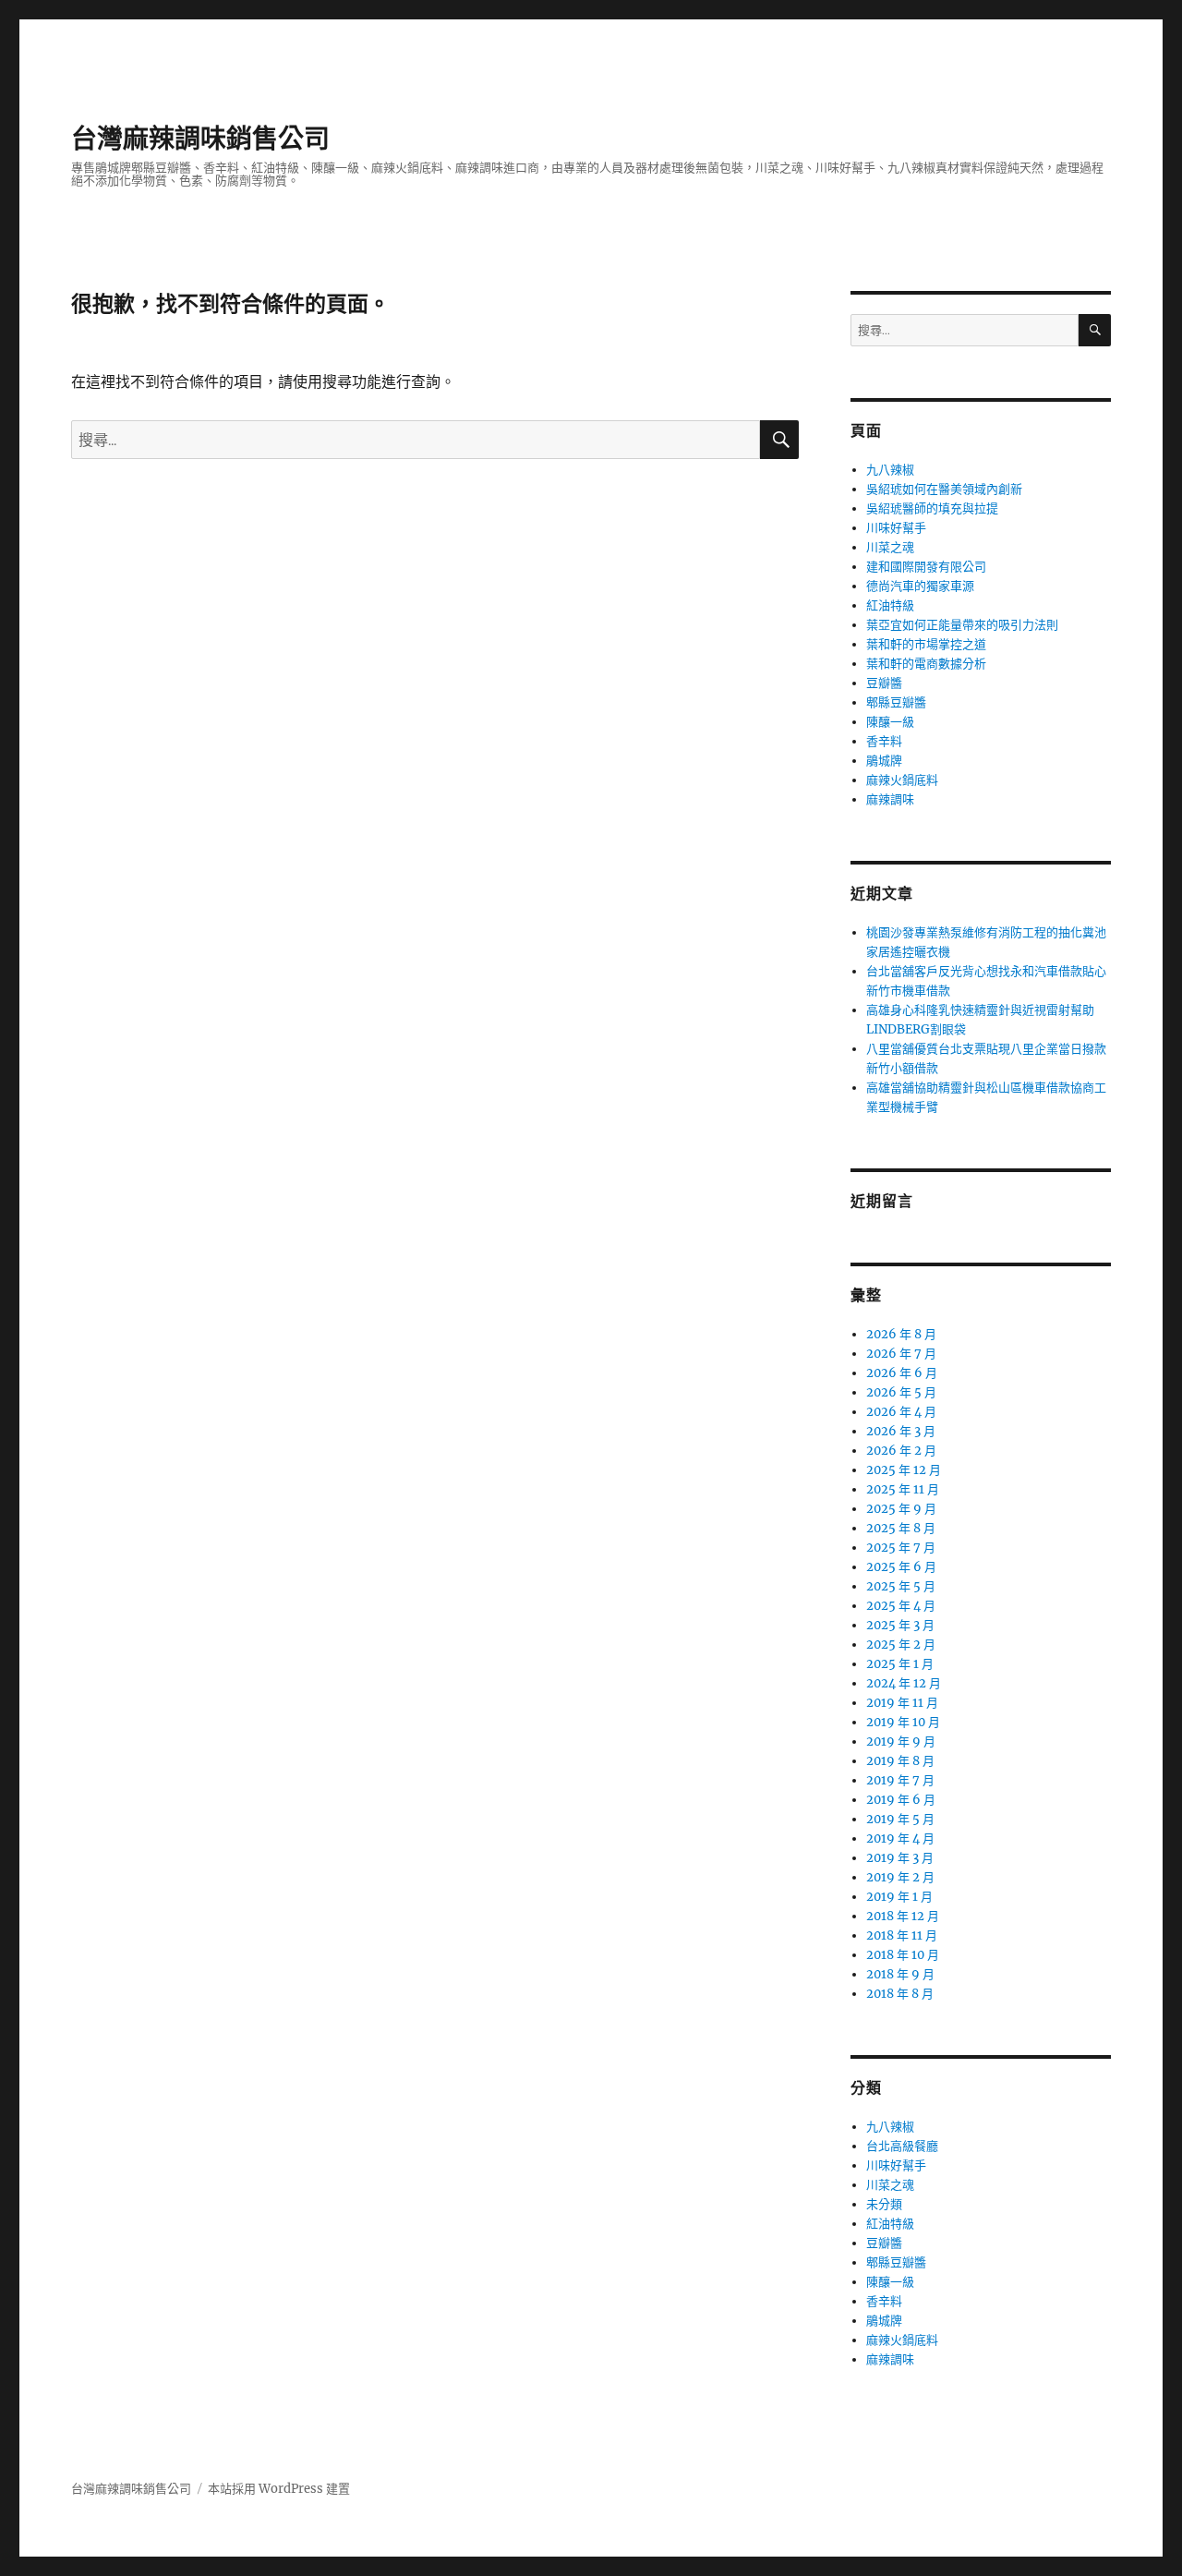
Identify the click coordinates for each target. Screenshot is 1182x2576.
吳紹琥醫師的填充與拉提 (932, 508)
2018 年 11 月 (902, 1935)
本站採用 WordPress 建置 (279, 2489)
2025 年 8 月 (901, 1528)
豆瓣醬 (884, 683)
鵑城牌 (884, 761)
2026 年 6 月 (902, 1373)
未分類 (884, 2204)
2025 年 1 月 (900, 1664)
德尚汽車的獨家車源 (920, 586)
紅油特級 (890, 605)
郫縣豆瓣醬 (896, 702)
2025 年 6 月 (901, 1567)
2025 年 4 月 (901, 1606)
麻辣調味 (890, 799)
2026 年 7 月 (901, 1354)
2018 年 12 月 (903, 1916)
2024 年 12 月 (904, 1683)
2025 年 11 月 (903, 1489)
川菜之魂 (890, 547)
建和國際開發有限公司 (926, 567)
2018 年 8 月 (900, 1994)
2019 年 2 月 (900, 1877)
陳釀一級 (890, 722)
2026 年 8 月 (901, 1334)
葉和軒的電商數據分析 (926, 664)
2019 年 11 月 (902, 1703)
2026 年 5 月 (901, 1392)
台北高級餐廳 (902, 2146)
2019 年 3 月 (900, 1858)
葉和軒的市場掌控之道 (926, 644)
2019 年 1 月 (899, 1897)
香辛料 (884, 741)
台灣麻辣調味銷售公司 (200, 139)
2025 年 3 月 (900, 1625)
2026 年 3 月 (901, 1431)
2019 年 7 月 (900, 1780)
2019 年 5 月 (900, 1819)
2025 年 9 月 (901, 1509)
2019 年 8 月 (900, 1761)
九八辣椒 (890, 470)
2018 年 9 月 (900, 1974)
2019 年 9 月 (901, 1742)
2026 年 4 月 (901, 1412)
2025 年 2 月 (901, 1645)
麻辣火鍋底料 (902, 780)
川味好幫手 (896, 528)
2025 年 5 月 (901, 1586)
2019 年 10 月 (903, 1722)
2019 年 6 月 (901, 1800)
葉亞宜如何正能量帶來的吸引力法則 (962, 625)
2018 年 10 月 (903, 1955)
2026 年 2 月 (901, 1451)
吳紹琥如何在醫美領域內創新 (944, 489)
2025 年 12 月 (904, 1470)
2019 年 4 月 (900, 1838)
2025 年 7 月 (901, 1548)
